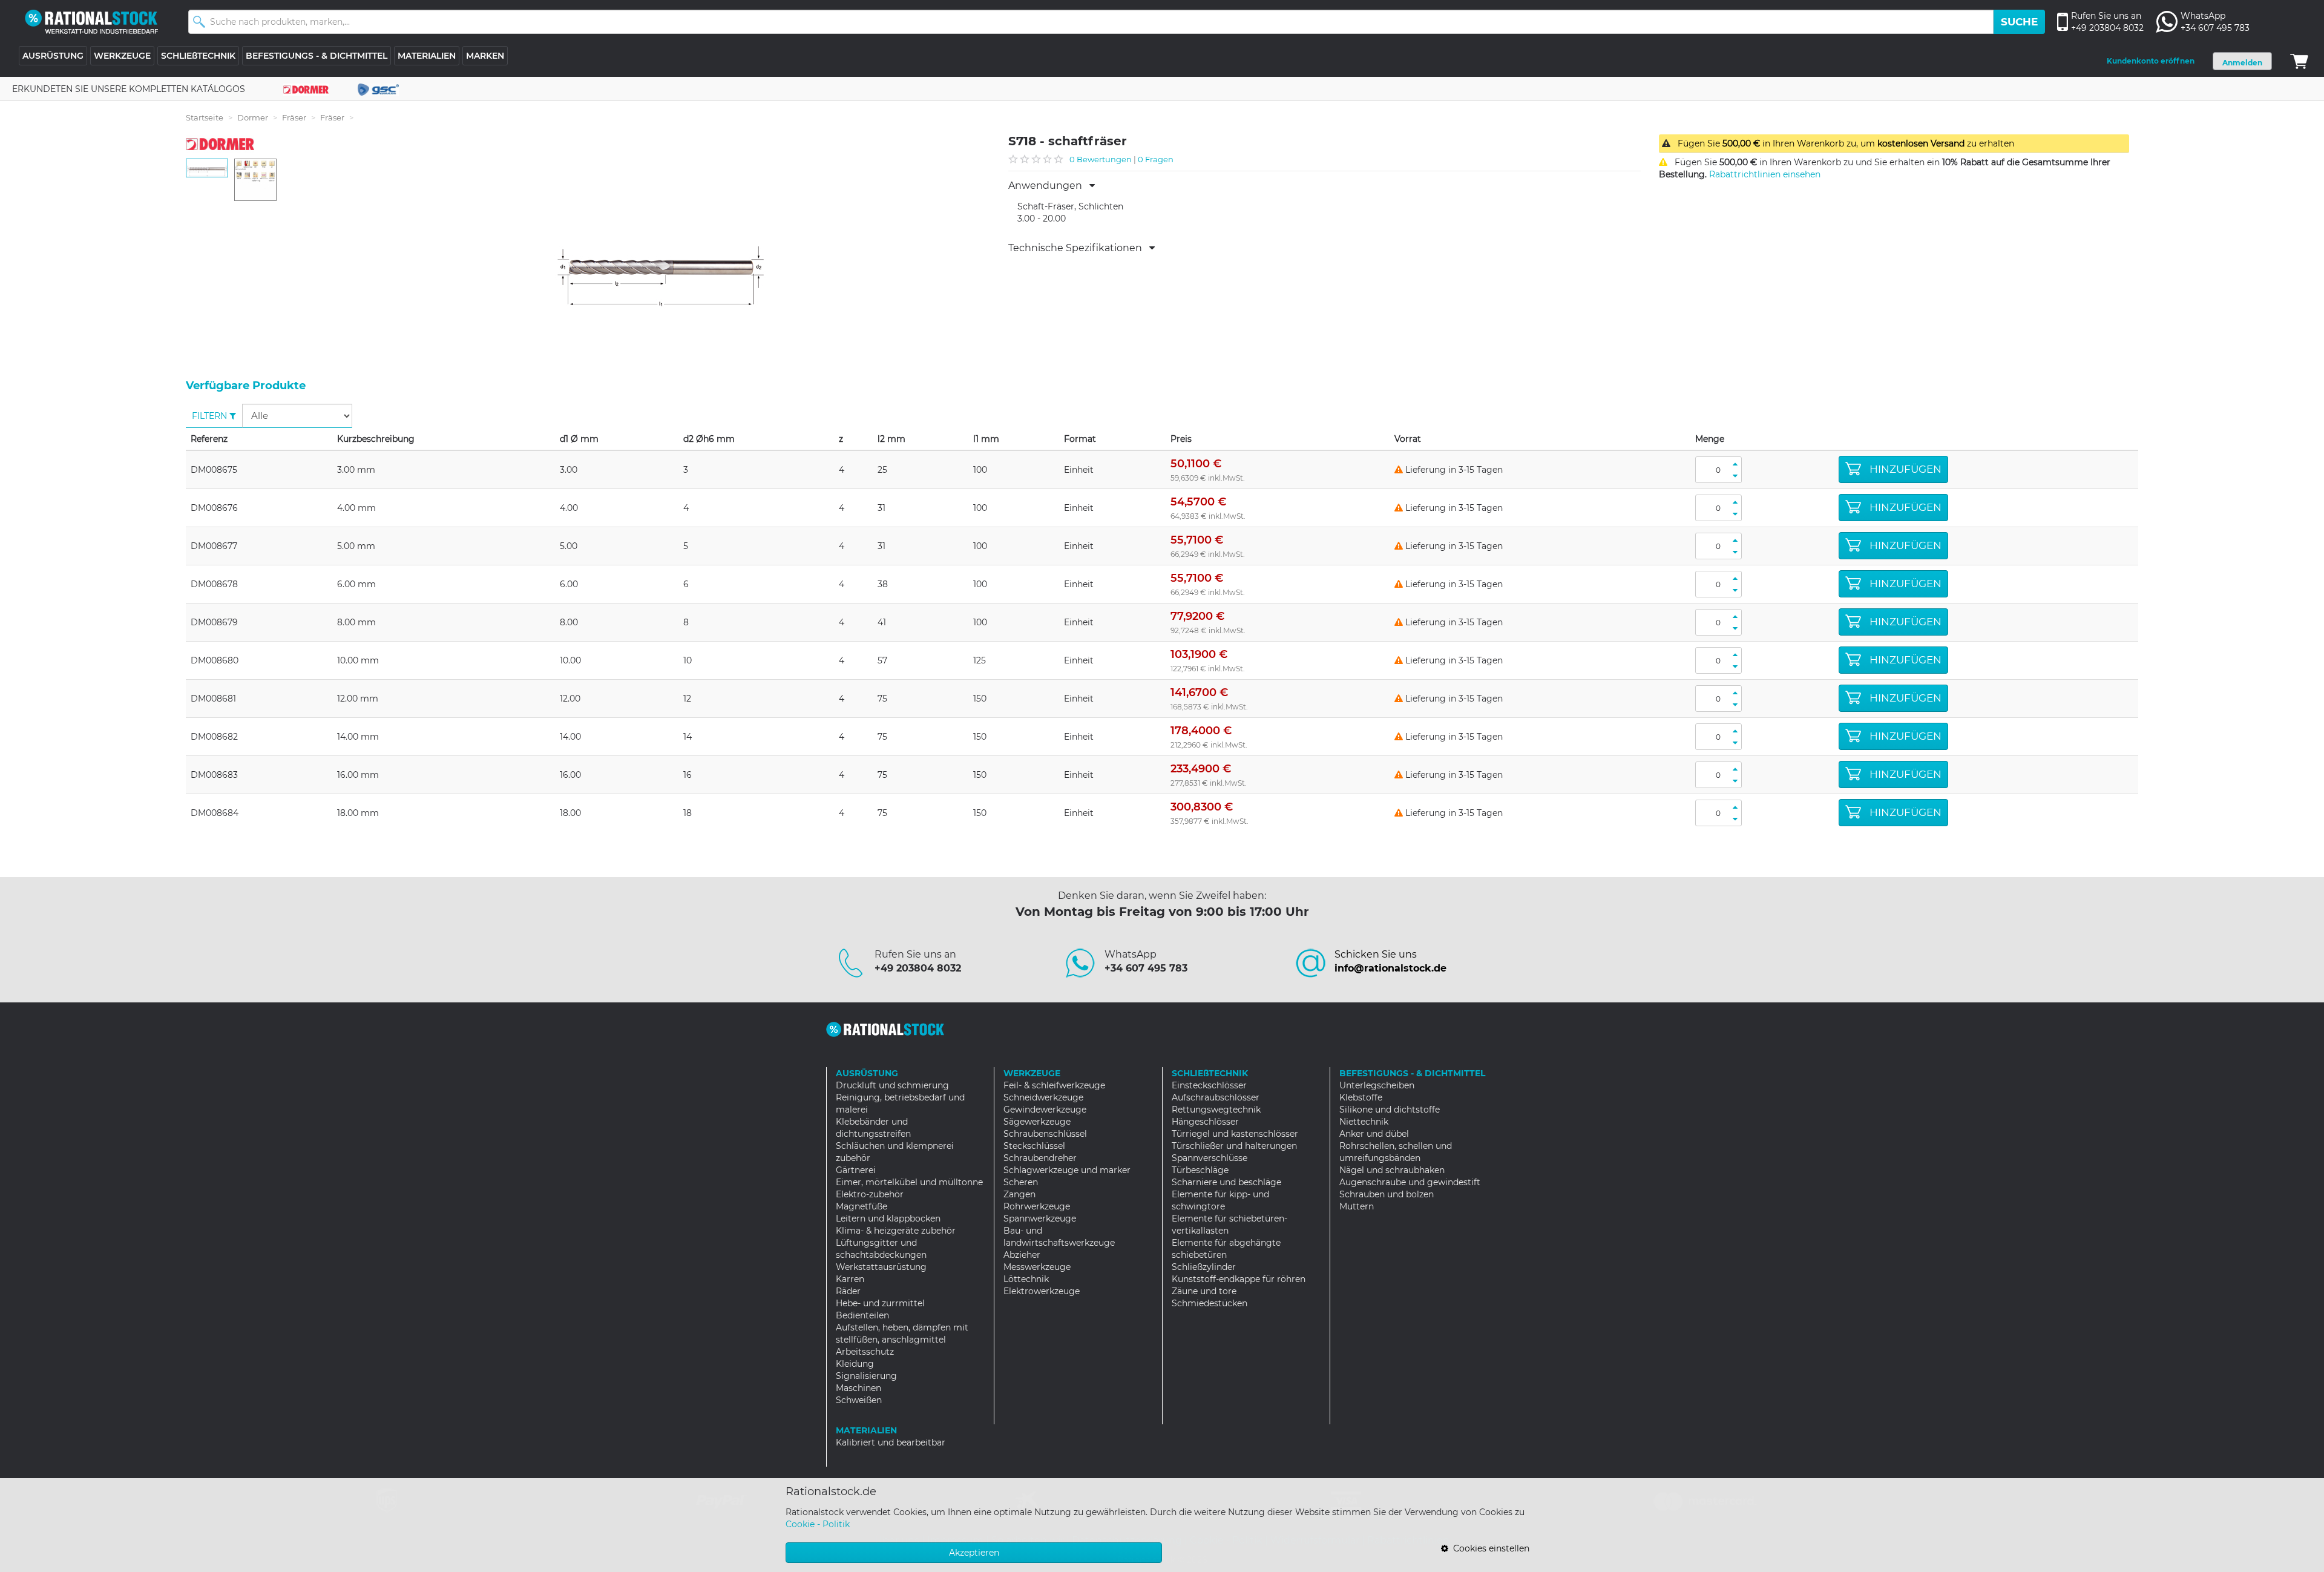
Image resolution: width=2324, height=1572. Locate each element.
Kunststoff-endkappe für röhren (1239, 1279)
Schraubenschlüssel (1045, 1134)
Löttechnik (1026, 1279)
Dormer (253, 117)
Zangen (1019, 1194)
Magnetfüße (862, 1206)
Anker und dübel (1374, 1134)
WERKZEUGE (122, 56)
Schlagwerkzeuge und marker (1067, 1170)
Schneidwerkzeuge (1043, 1097)
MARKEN (485, 56)
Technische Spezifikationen (1079, 248)
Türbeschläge (1200, 1170)
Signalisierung (866, 1376)
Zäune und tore (1204, 1291)
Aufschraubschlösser (1216, 1097)
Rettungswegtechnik (1216, 1110)
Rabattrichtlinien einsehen (1765, 174)
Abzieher (1022, 1255)
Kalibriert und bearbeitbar (891, 1442)
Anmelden (2242, 63)
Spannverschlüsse (1210, 1158)
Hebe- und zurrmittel (880, 1303)
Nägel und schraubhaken (1392, 1170)
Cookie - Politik (818, 1524)
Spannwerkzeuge (1040, 1218)
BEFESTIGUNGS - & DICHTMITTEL (317, 56)
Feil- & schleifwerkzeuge (1054, 1085)
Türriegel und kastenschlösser (1235, 1134)
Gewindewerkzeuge (1045, 1110)
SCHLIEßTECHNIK (198, 56)
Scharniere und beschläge (1226, 1182)
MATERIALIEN (427, 56)
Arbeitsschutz (865, 1352)
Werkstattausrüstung (881, 1267)
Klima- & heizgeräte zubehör (896, 1231)
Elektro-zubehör (870, 1194)
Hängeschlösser (1205, 1122)
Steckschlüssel (1034, 1146)
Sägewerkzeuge (1037, 1122)
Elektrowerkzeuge (1042, 1291)
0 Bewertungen (1101, 159)
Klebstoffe (1361, 1097)
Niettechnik (1364, 1122)
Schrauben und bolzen (1387, 1194)
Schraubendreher (1040, 1158)
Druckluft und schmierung (892, 1085)
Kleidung (855, 1364)
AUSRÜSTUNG (53, 56)
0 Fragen (1156, 159)
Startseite (205, 117)
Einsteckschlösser (1209, 1085)
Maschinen (858, 1388)
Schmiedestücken (1210, 1303)
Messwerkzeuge (1037, 1267)
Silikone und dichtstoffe (1390, 1110)
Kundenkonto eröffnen (2151, 61)
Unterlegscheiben (1377, 1085)
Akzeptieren (974, 1553)
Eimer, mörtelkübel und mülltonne (909, 1182)
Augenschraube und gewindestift (1410, 1182)
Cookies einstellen (1489, 1548)
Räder (848, 1291)
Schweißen (859, 1400)
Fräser (294, 117)
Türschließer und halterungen (1234, 1146)
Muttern (1357, 1206)
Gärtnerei (856, 1170)
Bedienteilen (862, 1315)
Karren (850, 1279)
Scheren (1021, 1182)
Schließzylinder (1204, 1267)
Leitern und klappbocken (888, 1218)
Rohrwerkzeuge (1037, 1206)
